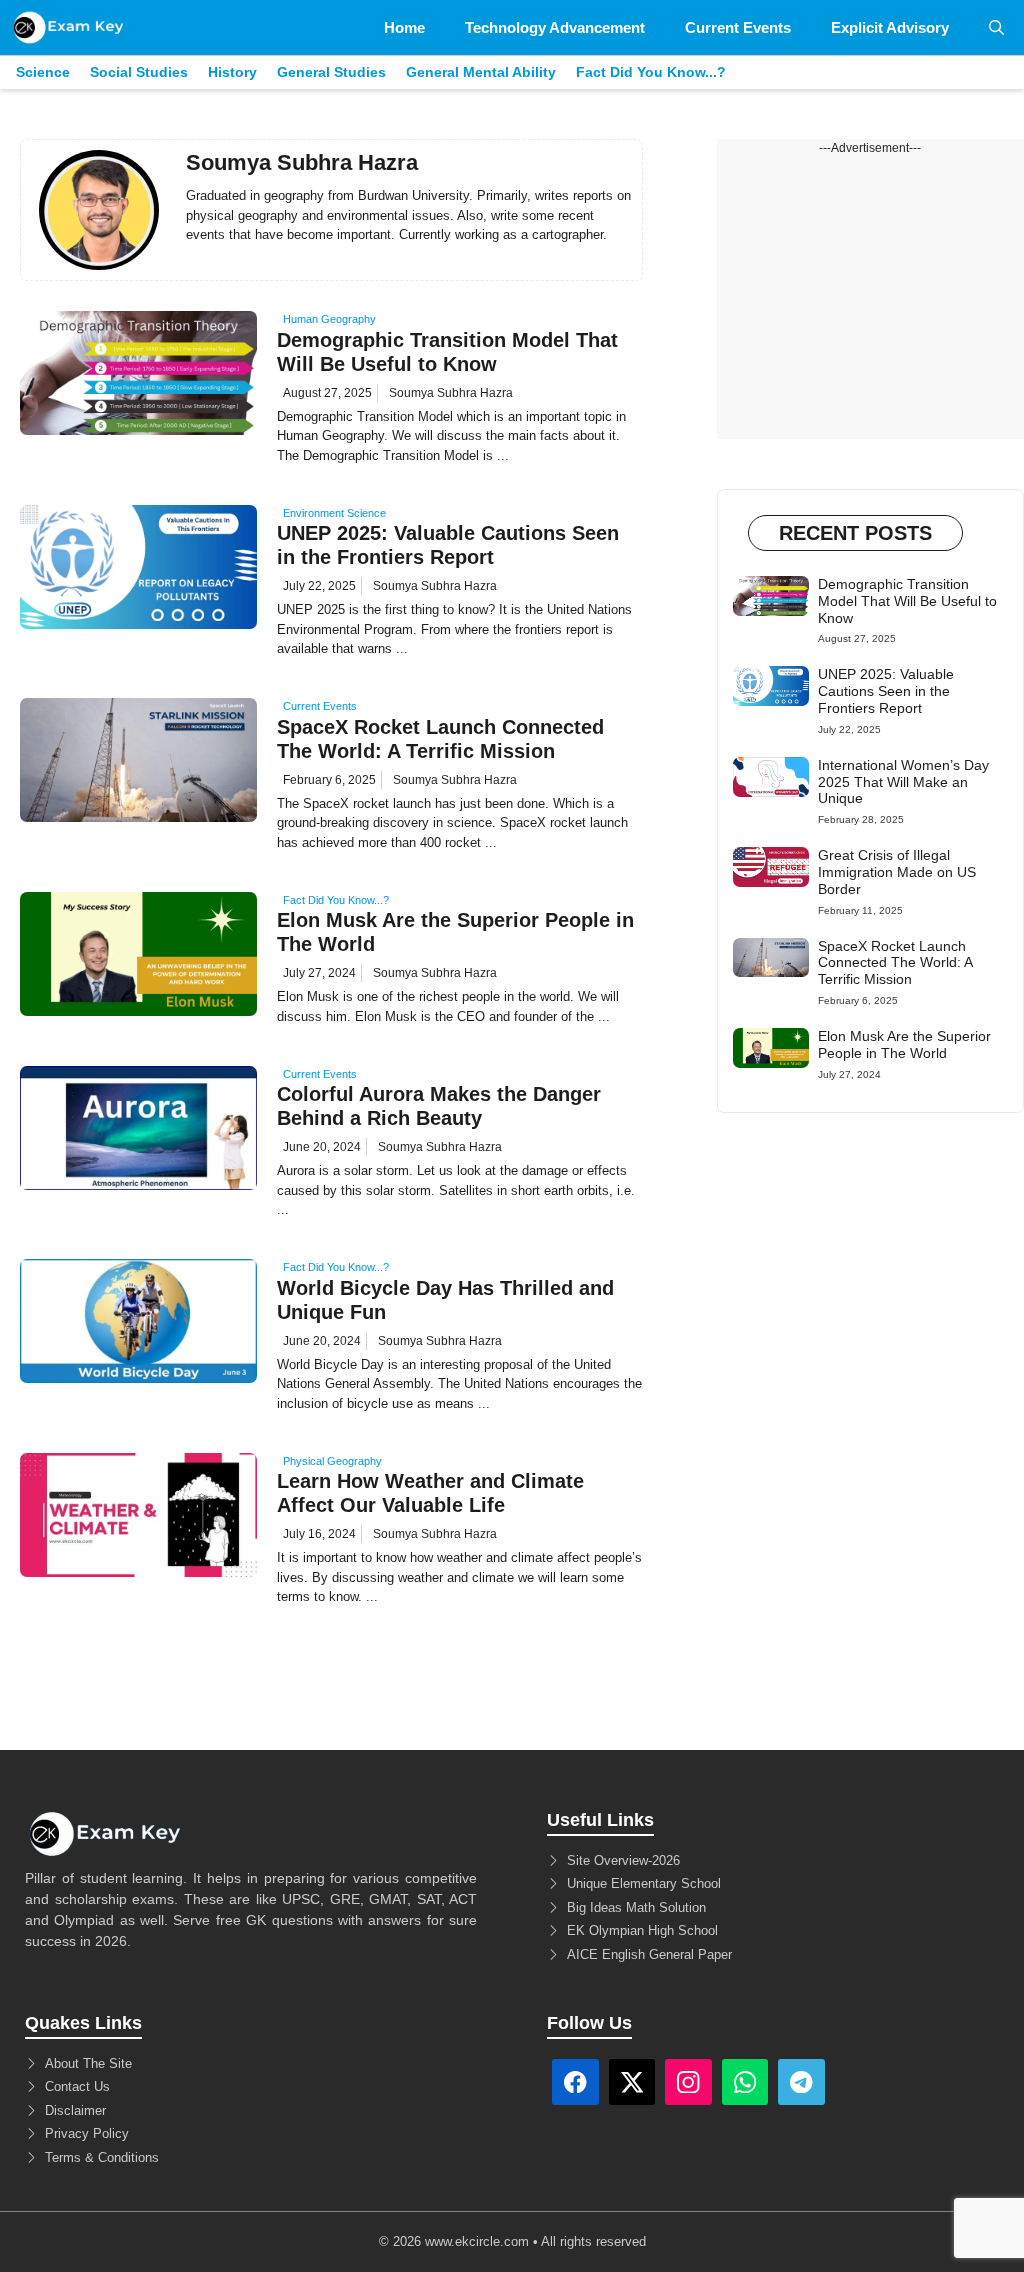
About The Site (88, 2063)
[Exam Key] (68, 27)
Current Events (738, 27)
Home (404, 27)
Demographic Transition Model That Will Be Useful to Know (907, 601)
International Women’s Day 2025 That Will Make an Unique (903, 782)
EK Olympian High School (642, 1930)
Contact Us (77, 2086)
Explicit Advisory (890, 27)
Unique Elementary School (644, 1883)
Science (43, 72)
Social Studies (139, 72)
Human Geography (329, 319)
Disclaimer (75, 2110)
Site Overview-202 (620, 1860)
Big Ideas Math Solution (636, 1907)
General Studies (331, 72)
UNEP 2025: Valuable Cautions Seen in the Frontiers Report (886, 691)
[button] (996, 27)
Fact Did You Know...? (651, 72)
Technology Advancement (555, 27)
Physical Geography (332, 1461)
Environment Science (334, 513)
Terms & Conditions (102, 2157)
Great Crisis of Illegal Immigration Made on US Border (897, 872)
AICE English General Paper (649, 1954)
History (232, 72)
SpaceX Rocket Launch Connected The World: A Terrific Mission (895, 963)
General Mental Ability (481, 72)
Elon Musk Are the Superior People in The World (904, 1044)
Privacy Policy (87, 2133)
